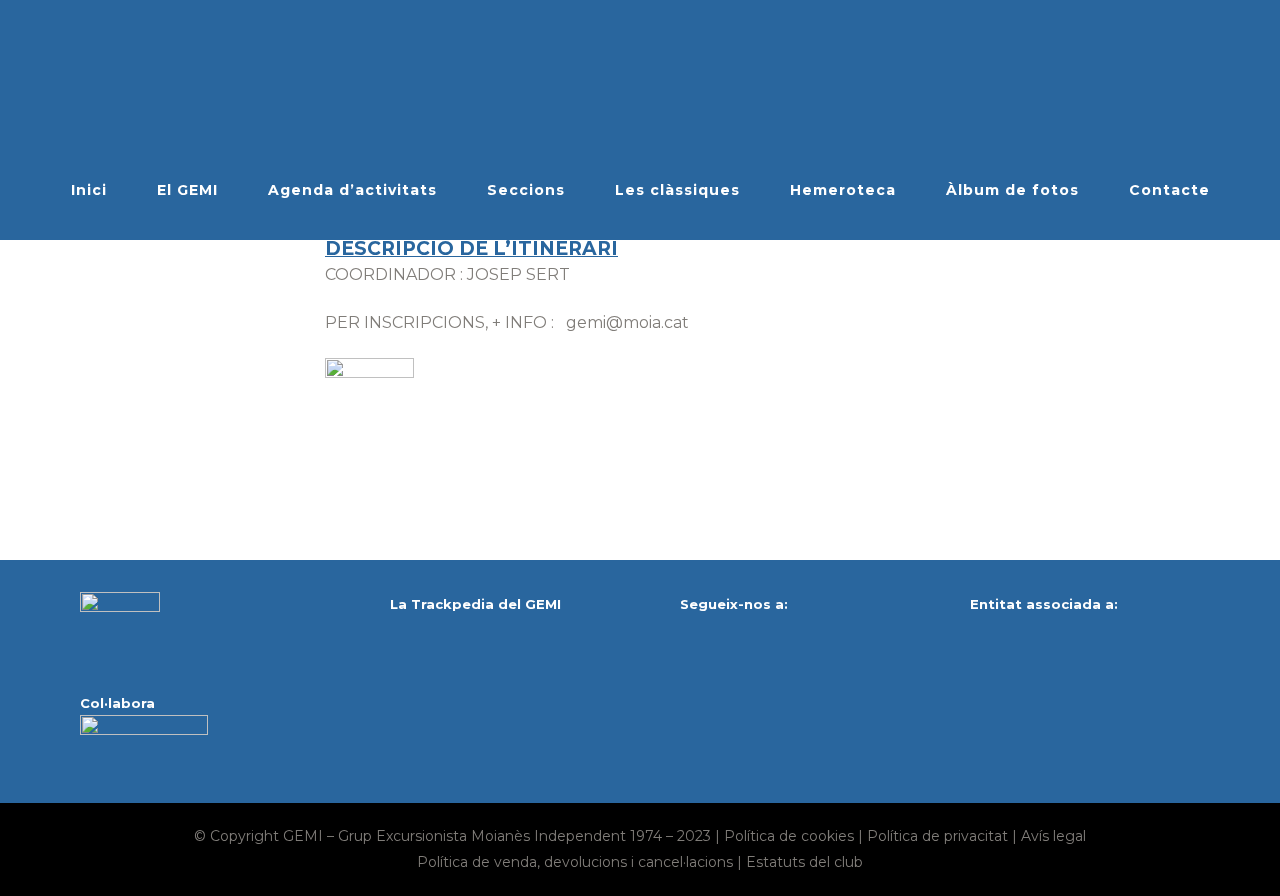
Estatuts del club (804, 862)
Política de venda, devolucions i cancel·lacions (575, 862)
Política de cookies (789, 836)
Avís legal (1053, 836)
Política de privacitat (937, 836)
